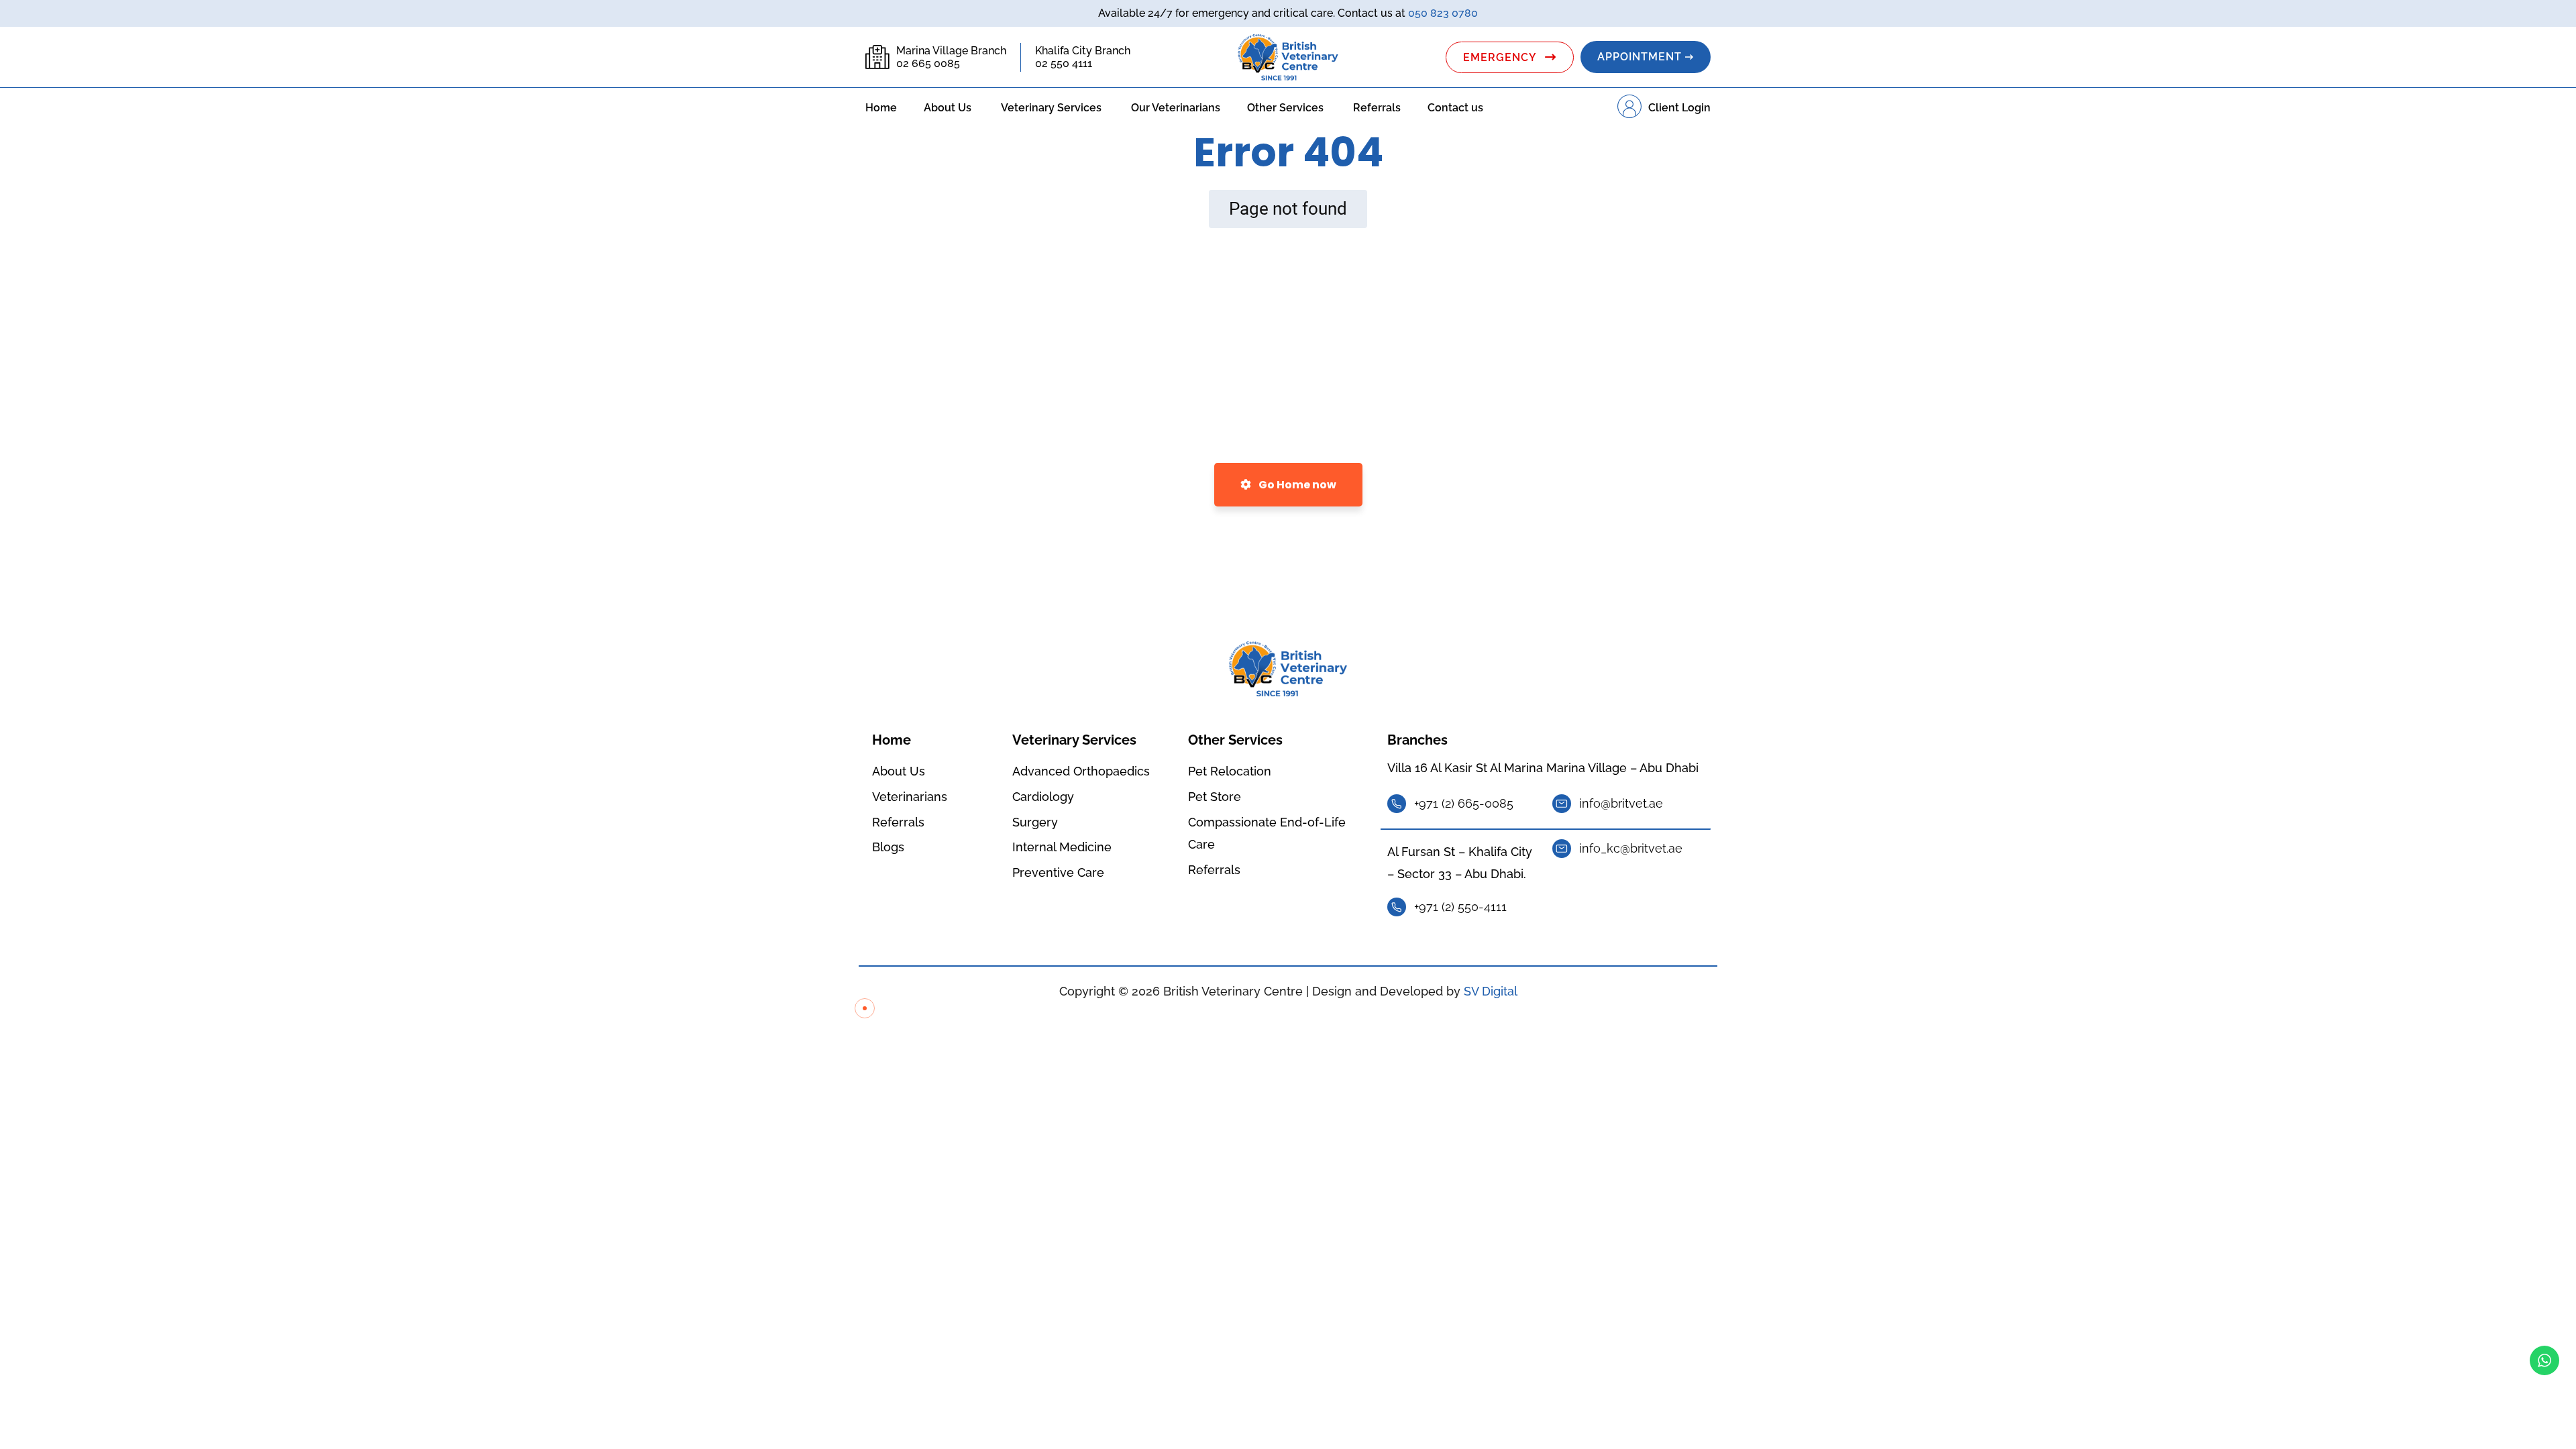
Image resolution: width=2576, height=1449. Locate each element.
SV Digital (1491, 991)
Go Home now (1296, 485)
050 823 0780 (1443, 13)
